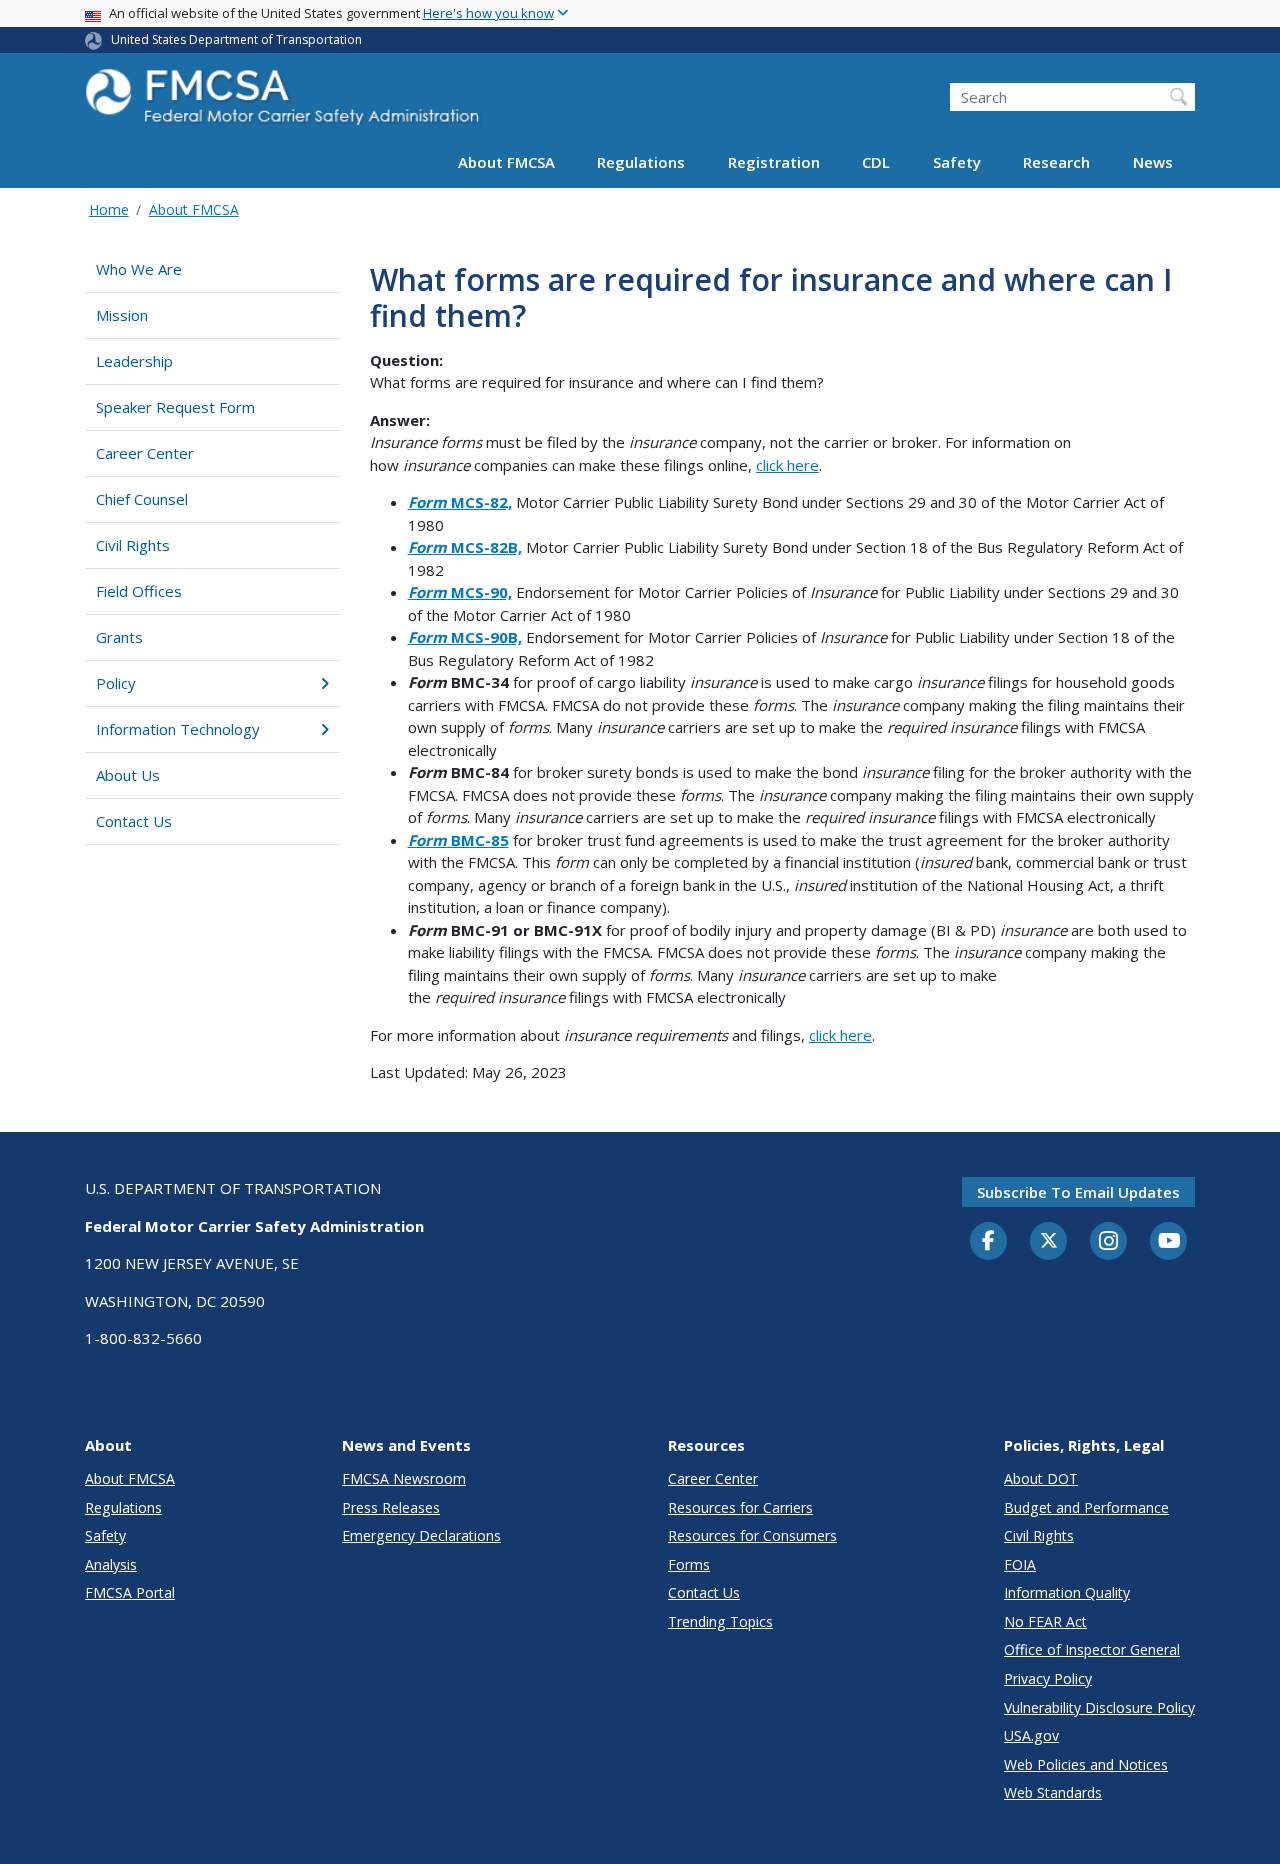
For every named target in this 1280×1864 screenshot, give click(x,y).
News (1153, 162)
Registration (774, 162)
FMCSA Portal (130, 1592)
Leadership (134, 361)
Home (109, 209)
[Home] (285, 102)
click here (787, 465)
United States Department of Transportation (236, 39)
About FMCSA (506, 162)
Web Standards (1053, 1792)
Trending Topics (720, 1621)
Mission (122, 315)
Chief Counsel (142, 499)
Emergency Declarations (421, 1535)
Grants (119, 637)
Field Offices (139, 591)
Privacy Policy (1048, 1678)
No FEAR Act (1045, 1621)
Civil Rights (133, 545)
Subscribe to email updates (1078, 1192)
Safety (957, 162)
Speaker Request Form (175, 407)
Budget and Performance (1086, 1507)
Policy (116, 683)
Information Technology (178, 729)
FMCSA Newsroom (404, 1478)
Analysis (111, 1564)
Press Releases (391, 1507)
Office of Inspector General (1092, 1649)
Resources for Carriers (740, 1507)
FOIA (1020, 1564)
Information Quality (1067, 1592)
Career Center (145, 453)
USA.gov (1031, 1735)
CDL (876, 162)
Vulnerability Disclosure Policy (1099, 1707)
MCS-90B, (465, 637)
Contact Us (134, 821)
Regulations (641, 162)
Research (1056, 162)
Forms (689, 1564)
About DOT (1041, 1478)
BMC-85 (458, 840)
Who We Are (139, 269)
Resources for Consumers (752, 1535)
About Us (128, 775)
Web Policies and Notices (1086, 1764)
